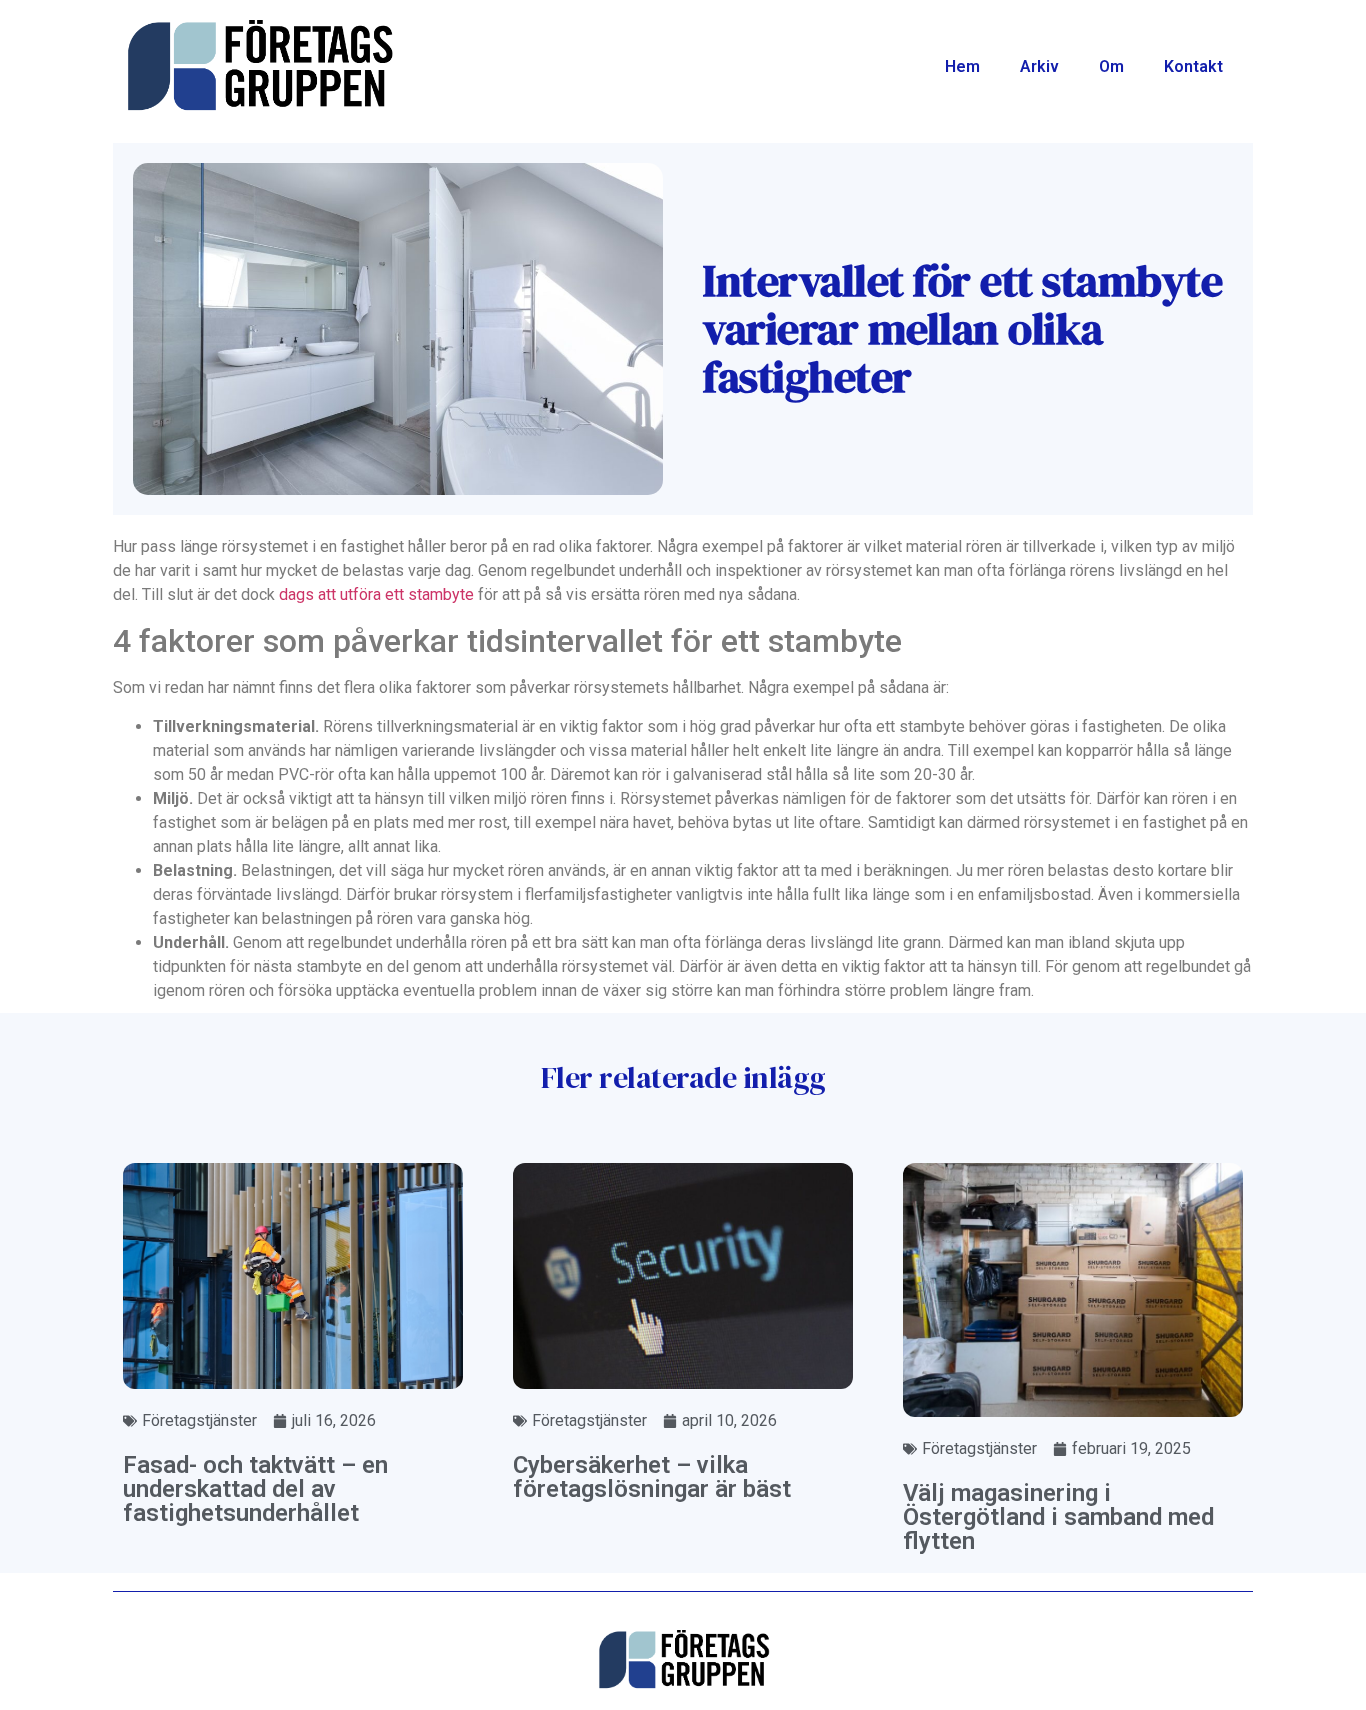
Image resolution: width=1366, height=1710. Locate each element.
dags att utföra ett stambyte (376, 594)
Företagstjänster (199, 1420)
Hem (962, 66)
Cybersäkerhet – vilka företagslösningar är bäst (652, 1477)
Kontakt (1193, 66)
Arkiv (1039, 66)
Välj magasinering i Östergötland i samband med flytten (1058, 1517)
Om (1111, 66)
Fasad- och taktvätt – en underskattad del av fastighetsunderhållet (255, 1489)
